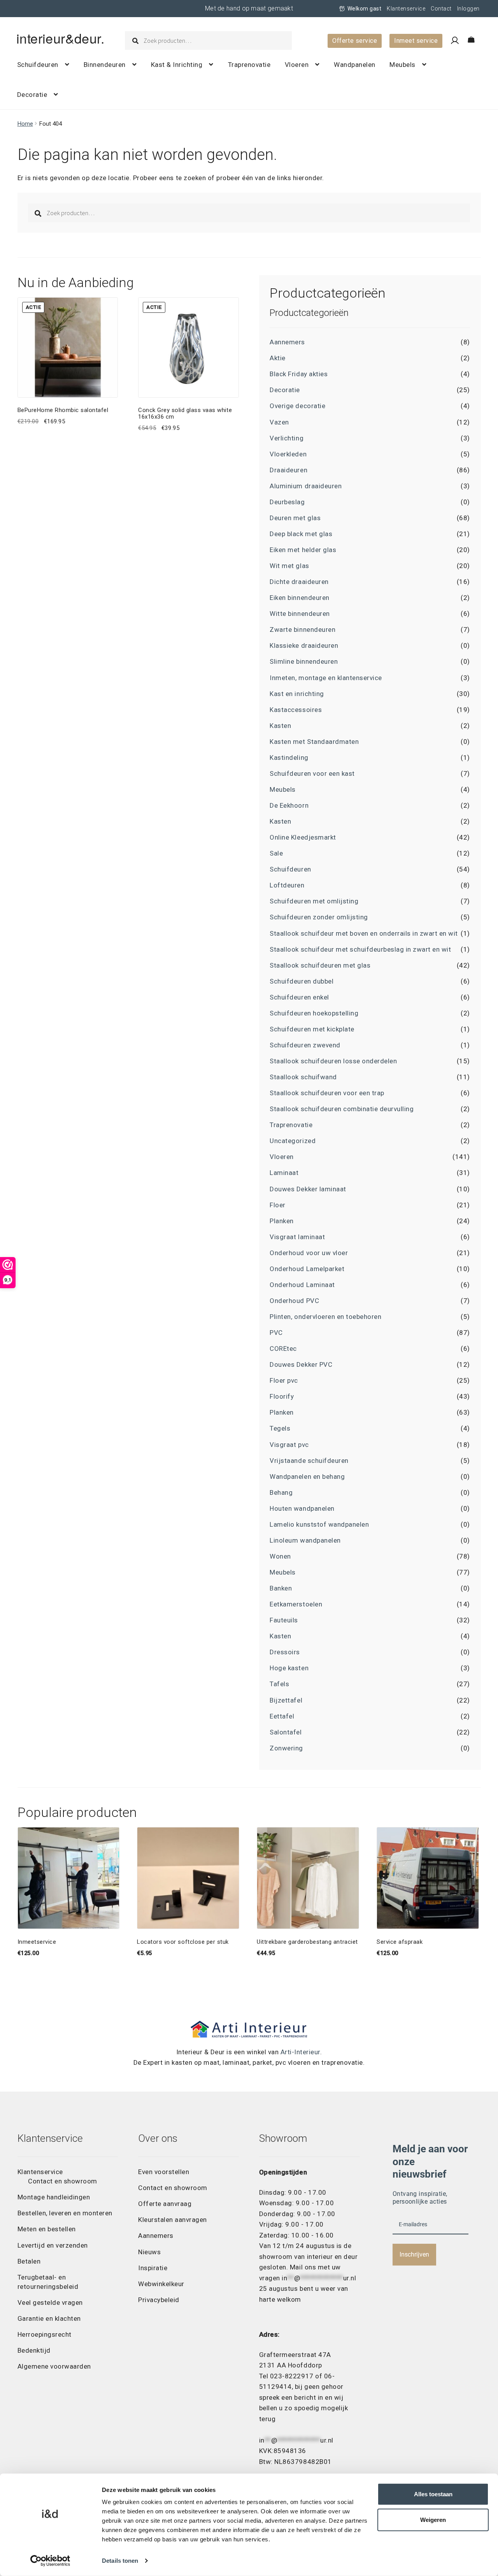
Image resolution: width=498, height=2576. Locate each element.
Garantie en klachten (49, 2318)
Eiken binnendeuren (299, 598)
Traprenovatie (249, 65)
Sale (276, 853)
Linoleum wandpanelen (305, 1540)
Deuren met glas (295, 518)
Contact (441, 9)
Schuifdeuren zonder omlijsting (319, 917)
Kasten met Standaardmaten (314, 742)
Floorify (282, 1396)
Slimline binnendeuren (304, 661)
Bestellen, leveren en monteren (65, 2213)
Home (25, 124)
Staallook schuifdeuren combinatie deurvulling (342, 1109)
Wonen (280, 1556)
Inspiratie (153, 2268)
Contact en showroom (63, 2181)
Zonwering (286, 1748)
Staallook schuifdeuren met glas (320, 965)
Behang (281, 1492)
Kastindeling (289, 758)
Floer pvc (284, 1380)
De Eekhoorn (289, 805)
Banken (281, 1588)
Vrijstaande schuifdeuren (309, 1461)
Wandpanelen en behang (307, 1477)
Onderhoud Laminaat (302, 1285)
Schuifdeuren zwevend (305, 1045)
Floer (278, 1205)
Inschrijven (414, 2254)
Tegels (280, 1428)
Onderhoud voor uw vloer (309, 1253)
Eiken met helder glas (303, 550)
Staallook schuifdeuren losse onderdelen (333, 1061)
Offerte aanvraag (165, 2204)
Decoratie (32, 95)
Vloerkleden (288, 454)
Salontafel (286, 1732)
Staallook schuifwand (303, 1077)
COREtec (283, 1348)
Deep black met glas (301, 534)
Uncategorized (293, 1141)
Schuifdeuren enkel (299, 997)
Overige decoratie (297, 406)
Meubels (402, 65)
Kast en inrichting (297, 694)
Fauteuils (284, 1620)
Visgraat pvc (289, 1445)
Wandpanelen (355, 65)
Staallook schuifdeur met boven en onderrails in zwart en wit (364, 933)
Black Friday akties (299, 374)
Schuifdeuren (38, 65)
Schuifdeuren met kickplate (312, 1029)
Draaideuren (288, 470)
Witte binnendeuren (300, 614)
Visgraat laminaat (297, 1237)
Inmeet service (416, 41)
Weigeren (433, 2520)
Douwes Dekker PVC (301, 1364)
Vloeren (297, 65)
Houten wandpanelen (302, 1508)
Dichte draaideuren (299, 582)
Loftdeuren (287, 885)
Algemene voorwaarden (54, 2366)
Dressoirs (285, 1652)
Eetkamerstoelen (296, 1604)
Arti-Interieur (300, 2052)
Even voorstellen (164, 2172)
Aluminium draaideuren (306, 486)
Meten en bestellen (47, 2229)
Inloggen (468, 9)
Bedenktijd (34, 2350)
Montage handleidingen (54, 2197)
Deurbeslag (287, 502)
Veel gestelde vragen (50, 2302)
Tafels (279, 1684)
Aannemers (287, 342)
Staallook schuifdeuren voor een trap (327, 1093)
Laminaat (284, 1173)
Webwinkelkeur (161, 2284)
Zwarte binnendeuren (302, 630)
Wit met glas (289, 566)
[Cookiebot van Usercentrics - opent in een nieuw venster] (50, 2561)
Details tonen (120, 2561)
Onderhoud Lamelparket (307, 1269)
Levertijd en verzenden (53, 2245)
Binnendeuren (105, 65)
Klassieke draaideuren (304, 645)
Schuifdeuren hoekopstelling (314, 1013)
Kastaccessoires (296, 710)
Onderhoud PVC (294, 1301)
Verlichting (287, 438)
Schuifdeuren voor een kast (312, 773)
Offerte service (355, 41)
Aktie (278, 358)
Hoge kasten (289, 1668)
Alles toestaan (433, 2494)
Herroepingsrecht (45, 2334)
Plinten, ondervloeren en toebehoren (325, 1317)
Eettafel (282, 1716)
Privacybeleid (159, 2300)
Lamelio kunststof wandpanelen (319, 1524)
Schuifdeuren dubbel (302, 981)
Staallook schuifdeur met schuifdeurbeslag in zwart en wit (360, 949)
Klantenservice (406, 9)
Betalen (29, 2261)
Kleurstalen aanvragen (173, 2220)
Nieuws (149, 2252)
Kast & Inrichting (177, 65)
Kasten (280, 726)
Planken (282, 1221)
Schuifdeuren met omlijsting (314, 901)
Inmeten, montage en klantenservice (326, 678)
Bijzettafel (286, 1700)
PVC (276, 1333)
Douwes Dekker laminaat (308, 1189)
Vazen (279, 422)
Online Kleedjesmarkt (303, 837)
